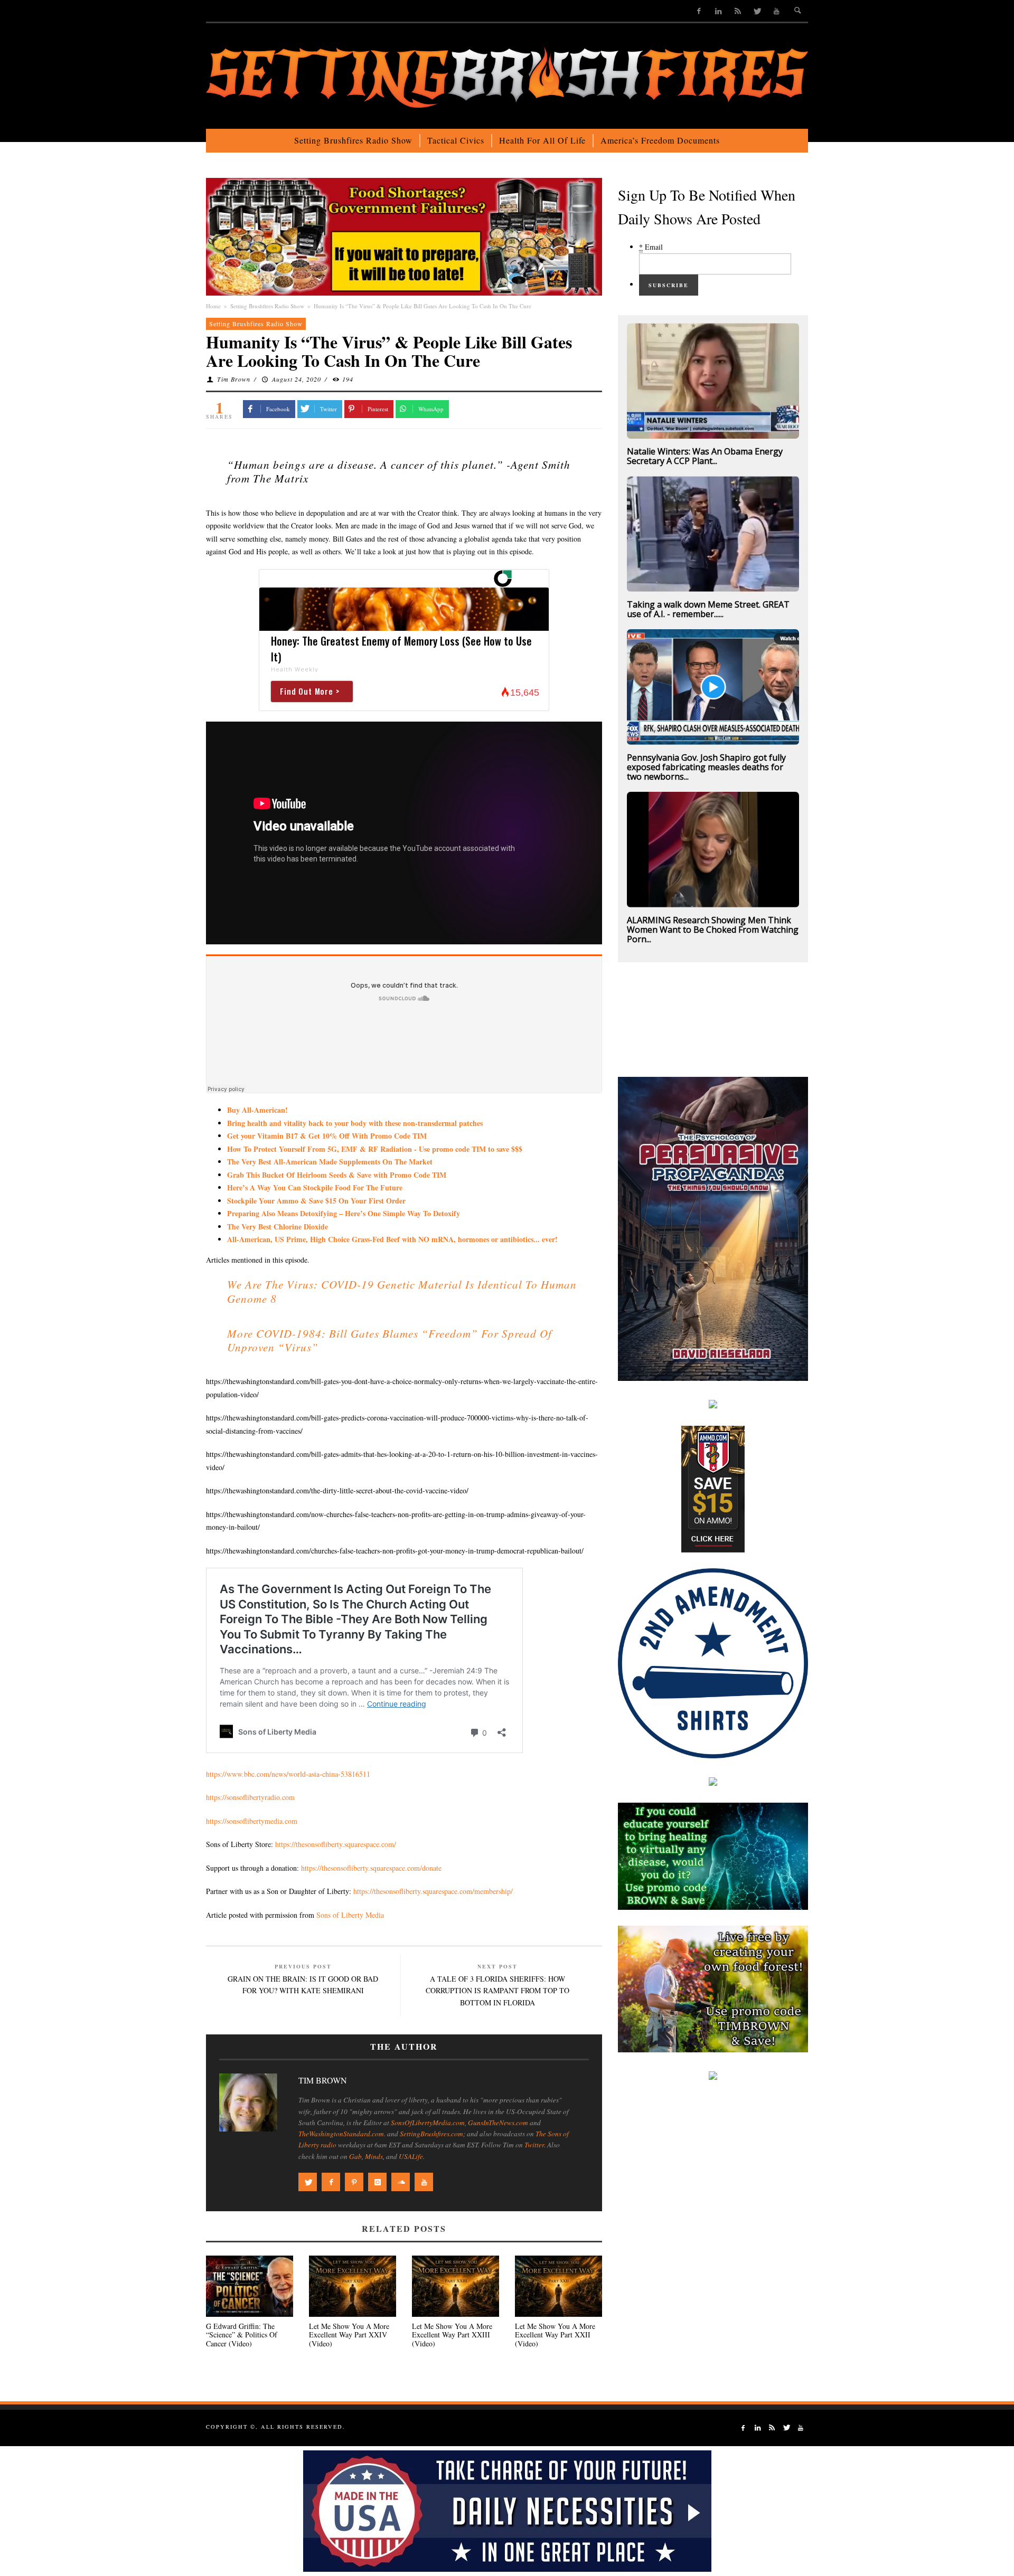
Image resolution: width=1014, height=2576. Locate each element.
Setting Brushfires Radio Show (267, 306)
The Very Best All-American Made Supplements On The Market (330, 1162)
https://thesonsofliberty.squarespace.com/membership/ (433, 1891)
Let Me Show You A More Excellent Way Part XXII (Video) (555, 2335)
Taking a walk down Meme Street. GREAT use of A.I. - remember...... (708, 609)
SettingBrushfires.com (431, 2134)
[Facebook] (699, 11)
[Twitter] (757, 11)
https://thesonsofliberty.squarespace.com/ (336, 1844)
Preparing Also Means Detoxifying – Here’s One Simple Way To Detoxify (344, 1213)
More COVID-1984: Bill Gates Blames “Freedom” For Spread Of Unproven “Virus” (389, 1340)
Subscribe (669, 285)
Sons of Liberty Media (350, 1915)
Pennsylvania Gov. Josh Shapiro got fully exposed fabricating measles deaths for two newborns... (706, 767)
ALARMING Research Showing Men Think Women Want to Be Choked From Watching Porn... (713, 930)
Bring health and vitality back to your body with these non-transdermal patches (355, 1123)
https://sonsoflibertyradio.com (250, 1797)
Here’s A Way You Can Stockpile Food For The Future (315, 1187)
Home (213, 306)
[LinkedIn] (719, 11)
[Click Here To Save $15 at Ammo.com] (713, 1488)
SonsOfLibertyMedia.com (428, 2123)
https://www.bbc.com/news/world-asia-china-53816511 (288, 1774)
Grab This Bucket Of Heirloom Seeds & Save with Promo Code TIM (337, 1175)
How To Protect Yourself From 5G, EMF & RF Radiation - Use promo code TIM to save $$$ (375, 1149)
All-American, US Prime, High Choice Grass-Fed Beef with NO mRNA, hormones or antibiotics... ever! (392, 1239)
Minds (374, 2156)
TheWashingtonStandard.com (341, 2134)
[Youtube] (777, 11)
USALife (411, 2156)
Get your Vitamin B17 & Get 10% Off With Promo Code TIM (327, 1136)
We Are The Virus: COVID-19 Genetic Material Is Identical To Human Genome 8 (402, 1291)
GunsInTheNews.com (498, 2123)
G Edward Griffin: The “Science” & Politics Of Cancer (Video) (242, 2335)
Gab (355, 2156)
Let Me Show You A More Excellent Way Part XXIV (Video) (349, 2335)
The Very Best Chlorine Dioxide (278, 1227)
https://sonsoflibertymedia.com (252, 1821)
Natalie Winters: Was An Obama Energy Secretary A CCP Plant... (705, 456)
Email (651, 247)
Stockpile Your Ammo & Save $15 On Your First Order (316, 1201)
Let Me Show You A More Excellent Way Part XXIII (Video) (452, 2335)
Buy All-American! (257, 1110)
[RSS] (738, 11)
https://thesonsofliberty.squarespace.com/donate (371, 1868)
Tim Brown (234, 379)
